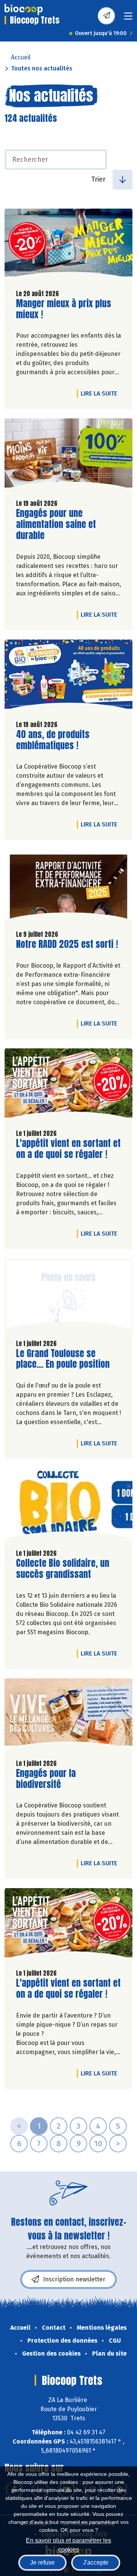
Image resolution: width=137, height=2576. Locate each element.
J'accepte (96, 2562)
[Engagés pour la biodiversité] (68, 1716)
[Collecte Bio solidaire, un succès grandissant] (68, 1506)
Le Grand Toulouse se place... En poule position (63, 1359)
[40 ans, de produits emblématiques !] (68, 677)
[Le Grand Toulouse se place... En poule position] (68, 1296)
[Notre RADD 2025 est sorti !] (68, 887)
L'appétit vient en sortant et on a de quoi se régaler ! (68, 1149)
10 (98, 2144)
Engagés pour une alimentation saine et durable (59, 524)
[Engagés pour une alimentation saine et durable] (68, 456)
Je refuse (42, 2562)
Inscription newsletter (74, 2279)
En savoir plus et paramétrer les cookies (68, 2544)
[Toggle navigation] (128, 18)
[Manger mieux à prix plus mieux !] (68, 246)
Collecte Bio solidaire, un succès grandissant (63, 1569)
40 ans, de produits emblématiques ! (59, 740)
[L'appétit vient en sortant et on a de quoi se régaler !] (68, 1086)
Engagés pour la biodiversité (59, 1779)
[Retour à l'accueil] (24, 10)
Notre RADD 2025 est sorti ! (67, 944)
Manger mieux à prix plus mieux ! (64, 309)
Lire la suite (101, 393)
